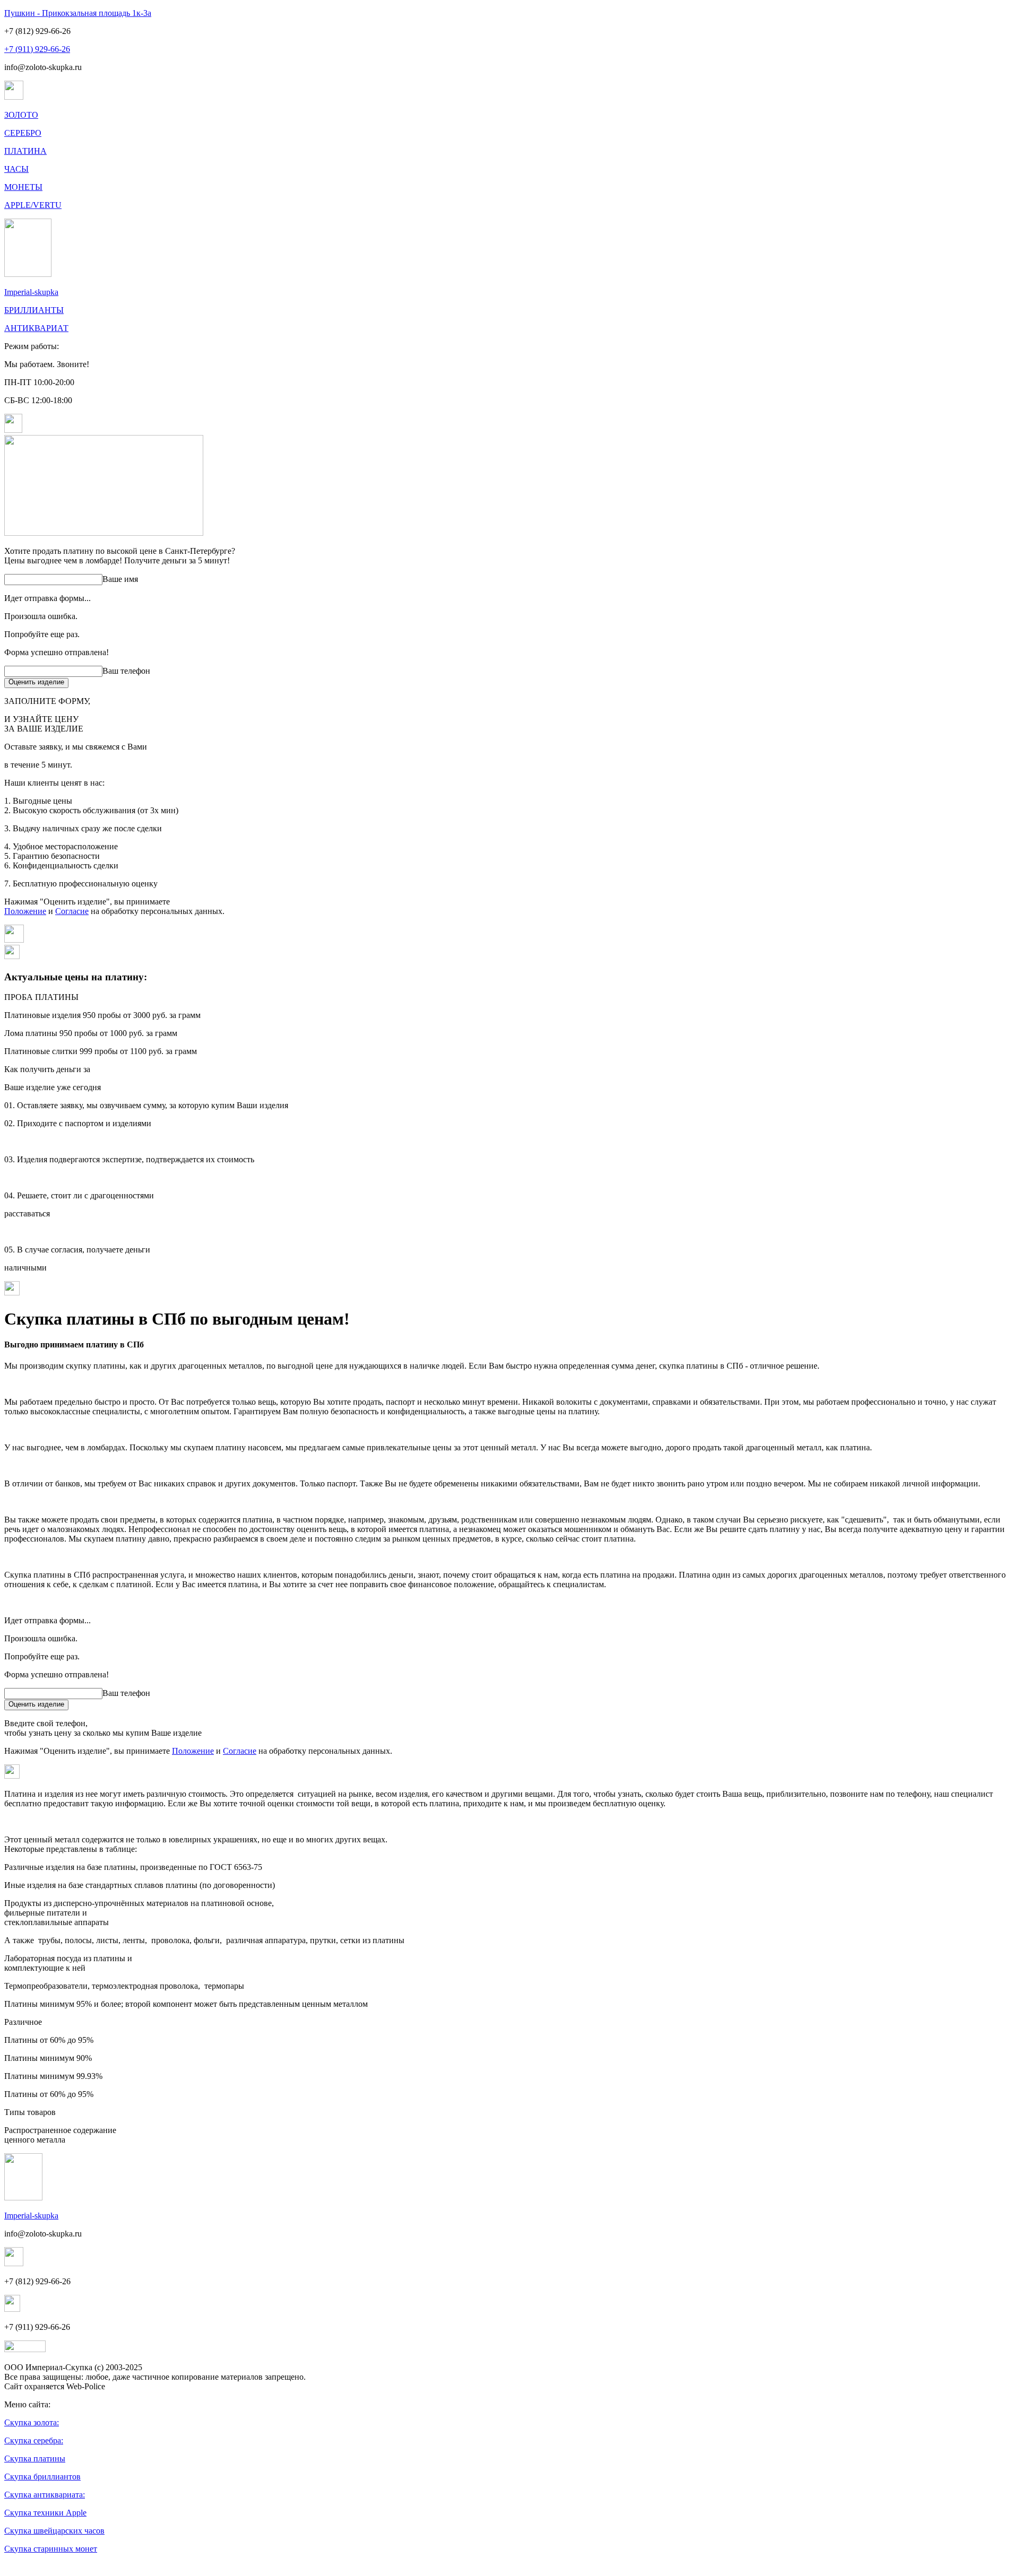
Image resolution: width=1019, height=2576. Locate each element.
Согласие (72, 911)
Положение (25, 911)
